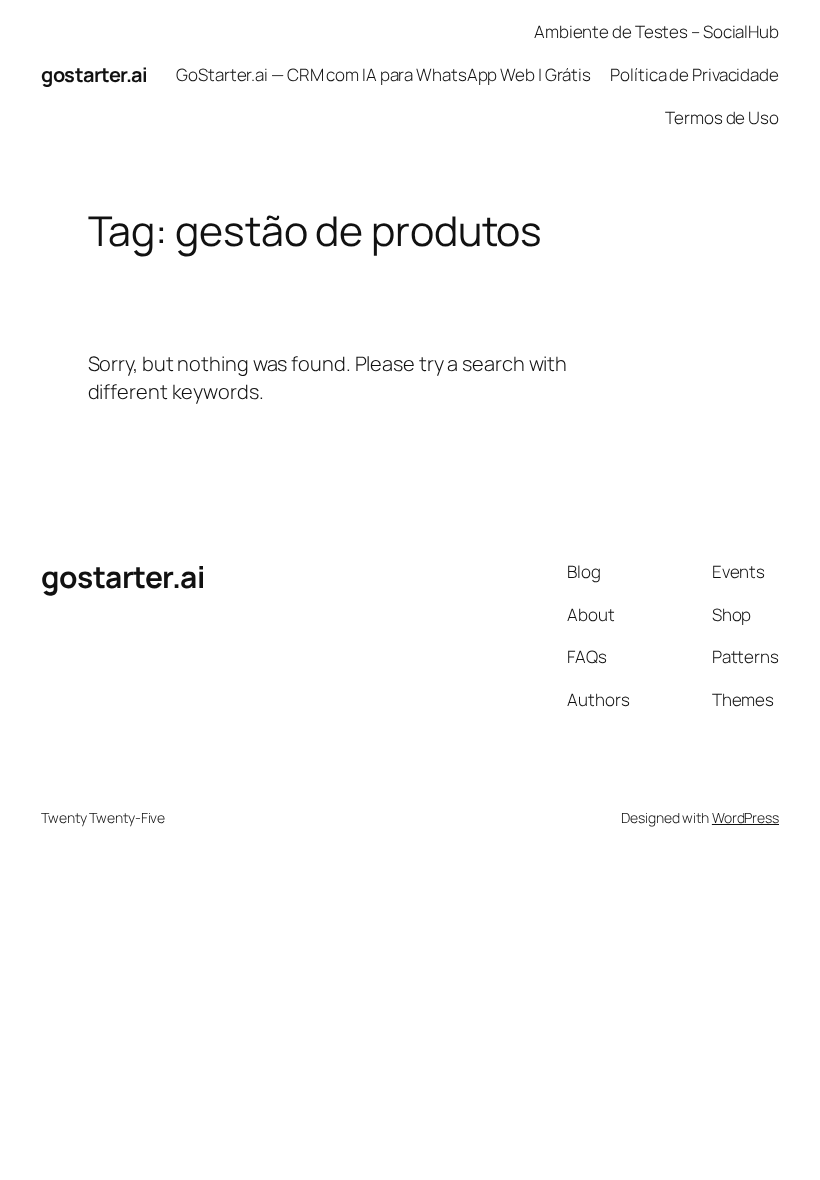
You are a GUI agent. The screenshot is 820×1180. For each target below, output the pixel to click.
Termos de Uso (722, 117)
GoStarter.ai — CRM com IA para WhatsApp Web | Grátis (383, 74)
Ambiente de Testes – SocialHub (656, 31)
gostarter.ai (94, 74)
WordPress (745, 817)
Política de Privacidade (694, 74)
